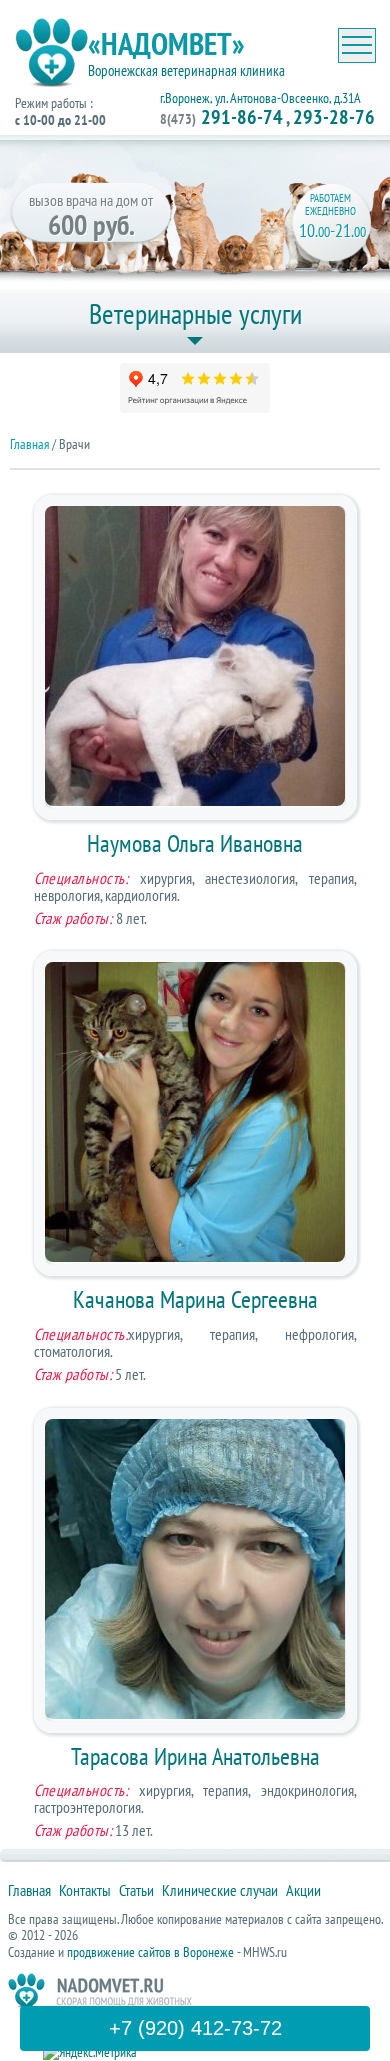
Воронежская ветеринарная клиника (186, 70)
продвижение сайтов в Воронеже (150, 1952)
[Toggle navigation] (357, 45)
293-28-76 (334, 117)
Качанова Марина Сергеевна (195, 1299)
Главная (29, 444)
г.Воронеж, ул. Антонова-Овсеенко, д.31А (260, 98)
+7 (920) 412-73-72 (195, 2028)
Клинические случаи (220, 1890)
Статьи (136, 1890)
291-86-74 (221, 117)
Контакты (85, 1890)
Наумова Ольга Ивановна (195, 843)
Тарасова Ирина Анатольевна (195, 1756)
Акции (303, 1890)
